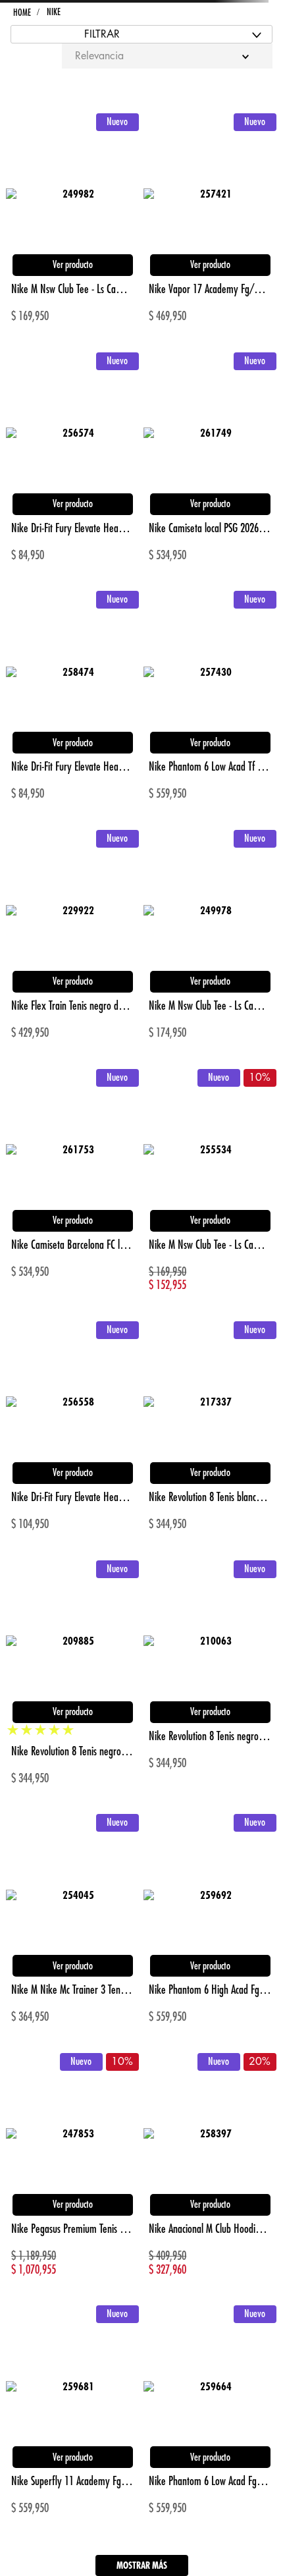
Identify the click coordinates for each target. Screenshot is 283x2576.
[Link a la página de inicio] (22, 13)
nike (53, 12)
